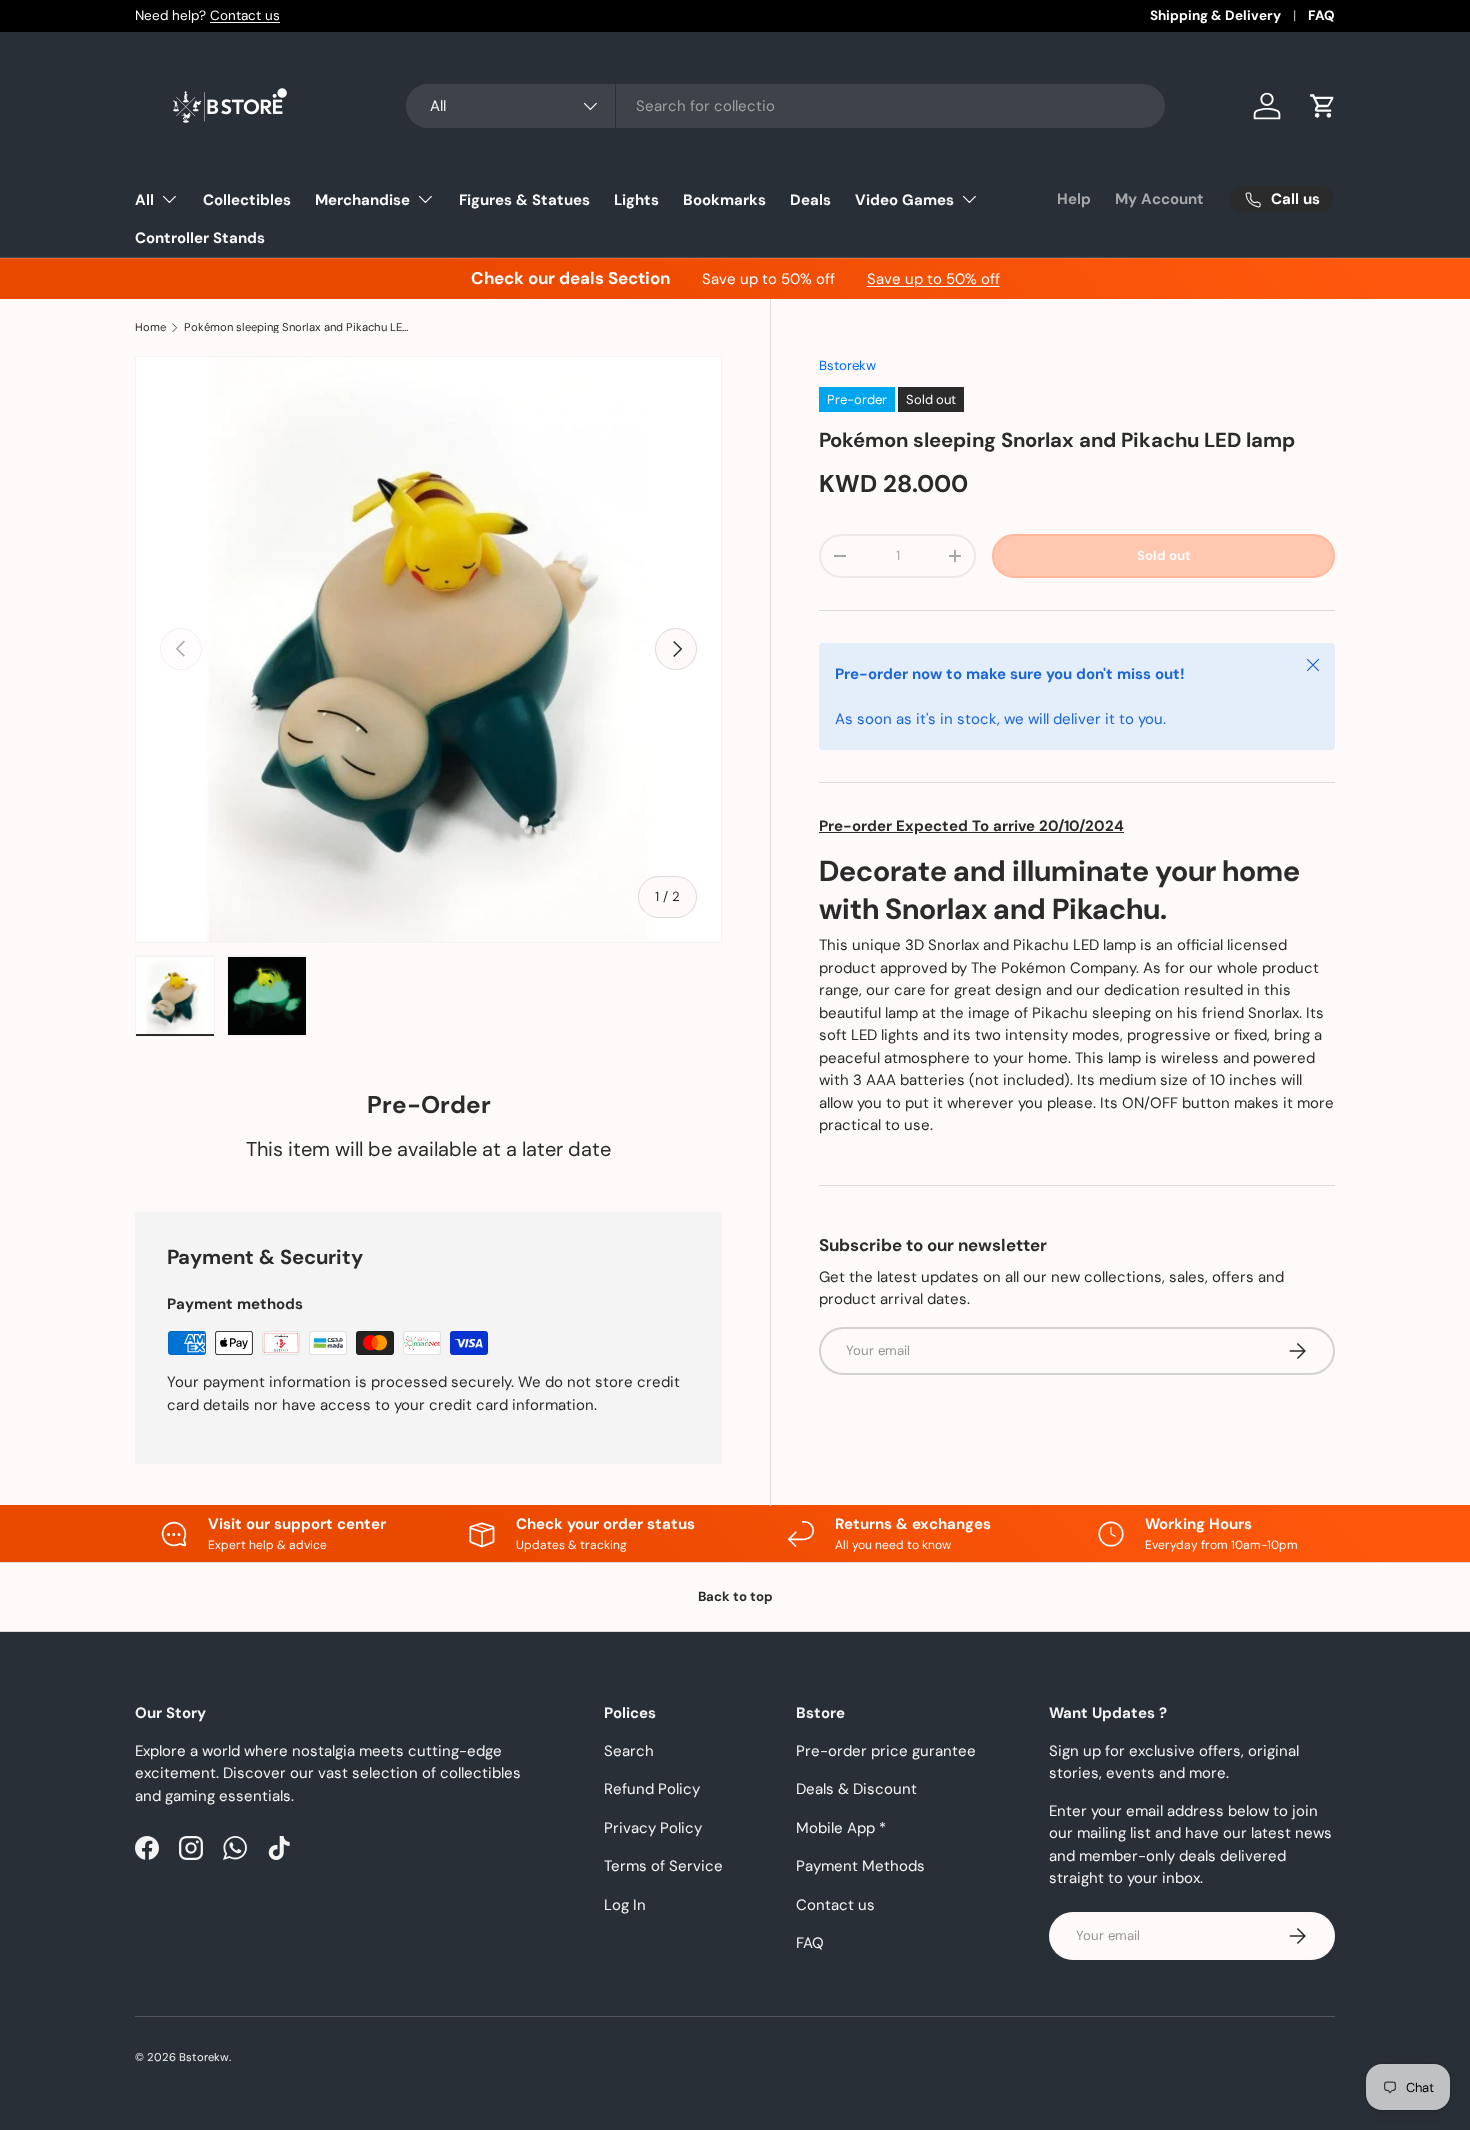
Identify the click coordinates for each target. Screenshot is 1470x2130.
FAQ (1321, 15)
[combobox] (785, 106)
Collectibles (247, 200)
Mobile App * (841, 1828)
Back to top (735, 1596)
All (144, 200)
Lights (636, 200)
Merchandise (362, 200)
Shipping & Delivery (1215, 15)
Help (1074, 199)
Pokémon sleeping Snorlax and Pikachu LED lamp (296, 327)
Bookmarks (724, 200)
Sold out (1164, 555)
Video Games (904, 200)
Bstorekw (847, 365)
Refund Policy (652, 1789)
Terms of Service (663, 1866)
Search (629, 1751)
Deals (810, 200)
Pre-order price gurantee (886, 1751)
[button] (1323, 106)
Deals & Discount (856, 1789)
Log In (625, 1905)
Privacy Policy (653, 1828)
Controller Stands (200, 238)
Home (150, 327)
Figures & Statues (524, 200)
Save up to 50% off (933, 279)
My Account (1159, 199)
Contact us (245, 15)
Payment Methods (860, 1866)
